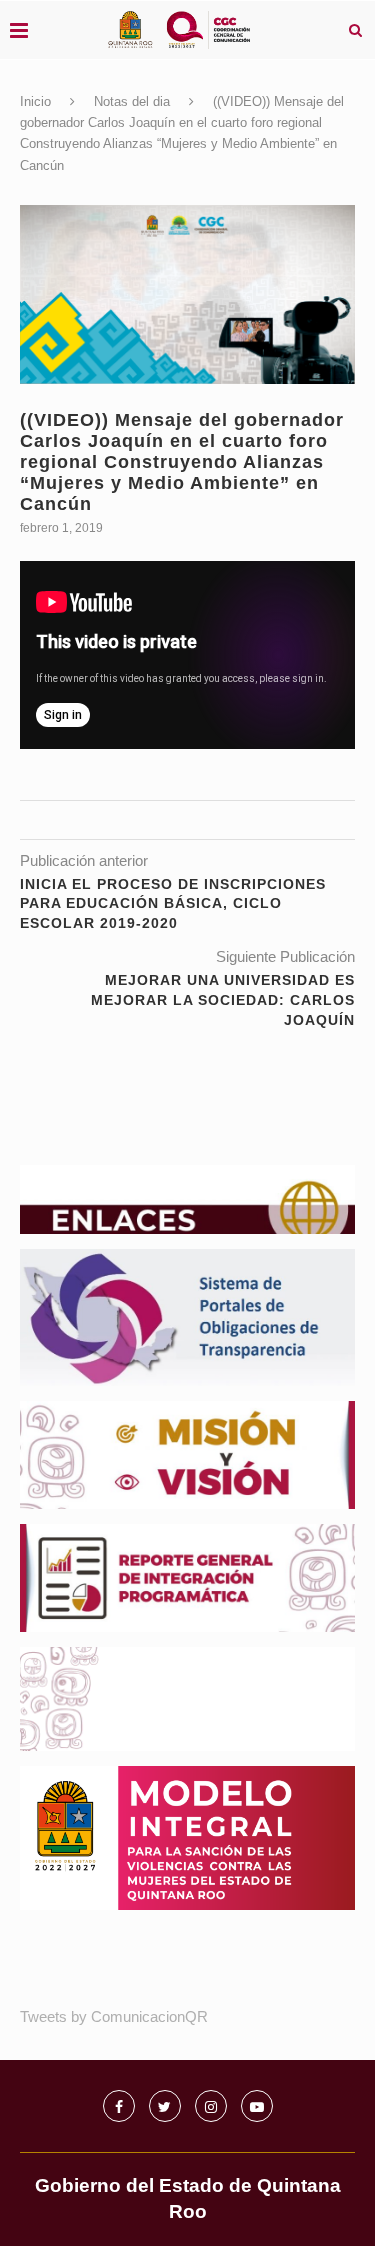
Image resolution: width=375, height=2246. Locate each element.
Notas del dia (132, 101)
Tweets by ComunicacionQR (114, 2016)
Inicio (35, 101)
